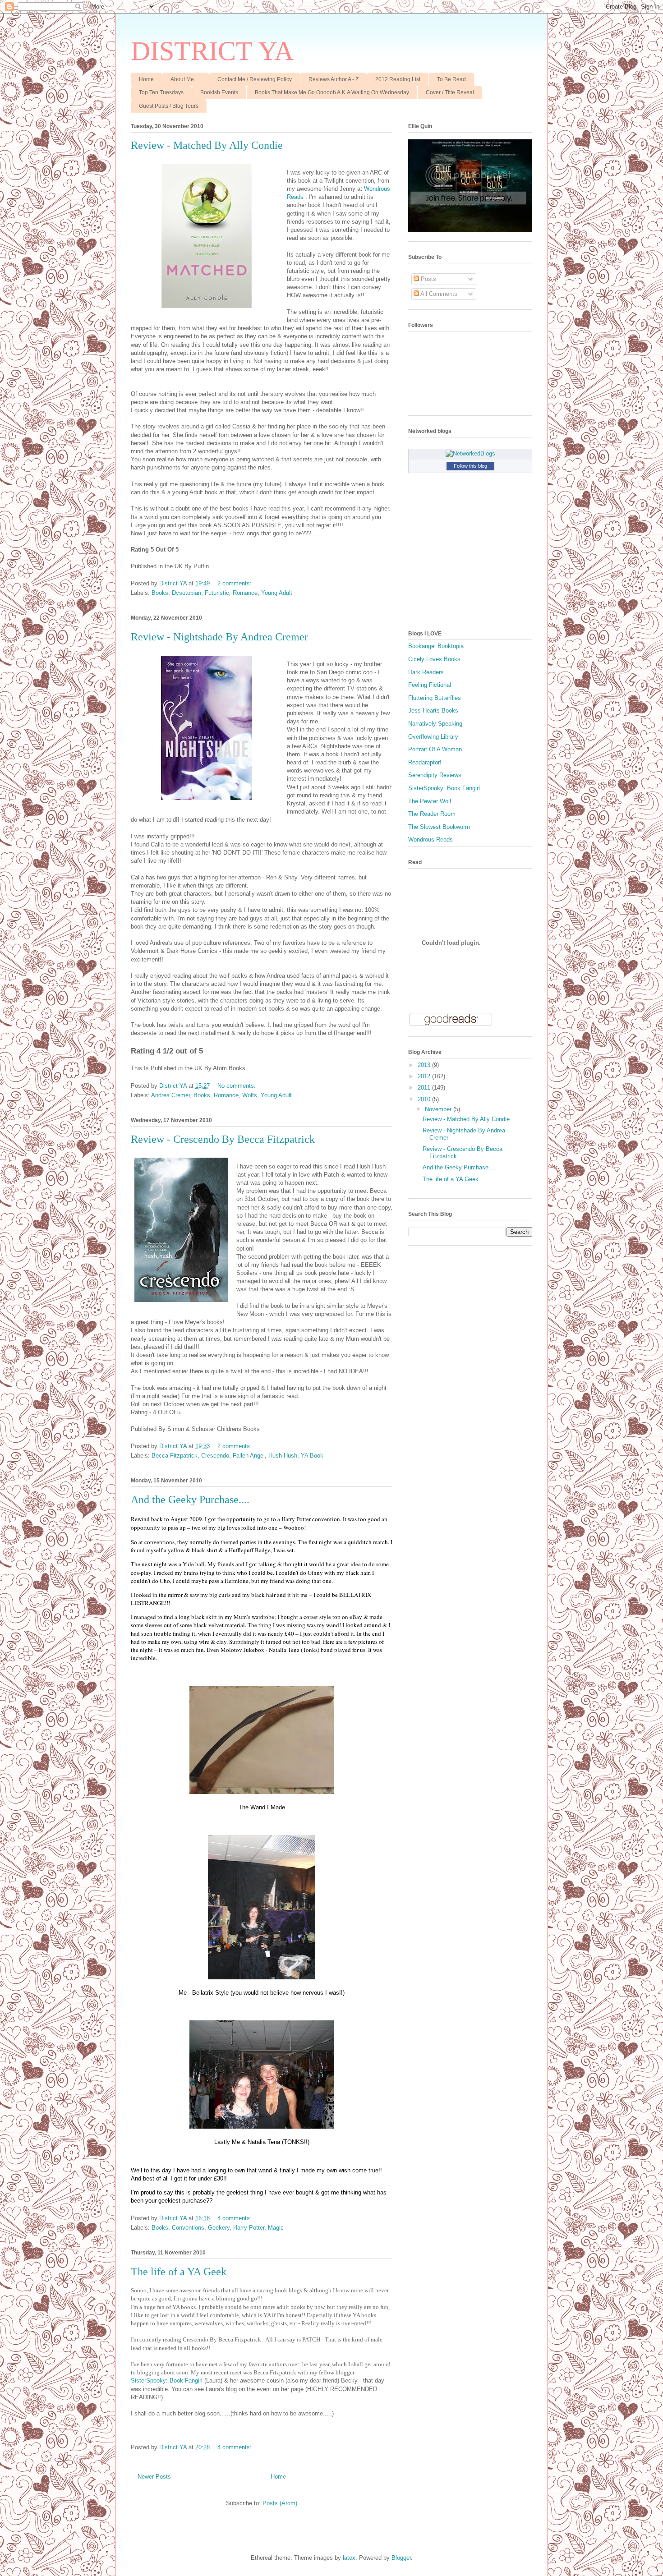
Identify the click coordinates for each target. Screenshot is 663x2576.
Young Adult (277, 593)
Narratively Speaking (435, 724)
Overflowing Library (433, 737)
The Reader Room (432, 814)
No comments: (237, 1086)
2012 (425, 1076)
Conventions (188, 2228)
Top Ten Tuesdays (161, 92)
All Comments (438, 294)
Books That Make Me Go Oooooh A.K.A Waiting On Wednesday (332, 92)
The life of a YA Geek (179, 2272)
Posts (428, 279)
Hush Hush (283, 1456)
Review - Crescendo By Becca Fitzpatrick (223, 1139)
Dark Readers (426, 672)
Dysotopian (186, 593)
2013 (425, 1065)
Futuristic (217, 593)
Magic (276, 2228)
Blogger (401, 2558)
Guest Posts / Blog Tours (169, 106)
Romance (245, 593)
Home (146, 79)
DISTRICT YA (212, 51)
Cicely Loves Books (434, 659)
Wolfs (250, 1095)
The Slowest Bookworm (439, 827)
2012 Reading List (398, 79)
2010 (425, 1099)
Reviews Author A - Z (334, 79)
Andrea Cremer (170, 1095)
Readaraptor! (425, 762)
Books (160, 593)
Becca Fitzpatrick (175, 1456)
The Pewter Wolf (430, 801)
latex (349, 2558)
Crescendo (215, 1456)
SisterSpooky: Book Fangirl (167, 2380)
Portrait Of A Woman (435, 749)
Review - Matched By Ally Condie (207, 145)
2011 (425, 1088)
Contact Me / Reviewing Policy (255, 79)
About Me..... (186, 79)
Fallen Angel (249, 1456)
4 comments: (235, 2218)
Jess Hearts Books (433, 711)
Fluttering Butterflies (435, 698)
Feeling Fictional (430, 685)
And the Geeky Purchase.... (190, 1500)
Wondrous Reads (430, 839)
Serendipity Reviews (435, 775)
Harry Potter (249, 2228)
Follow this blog (470, 466)
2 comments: (235, 583)
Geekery (219, 2228)
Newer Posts (154, 2477)
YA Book (312, 1456)
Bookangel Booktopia (436, 646)
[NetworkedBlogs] (470, 453)
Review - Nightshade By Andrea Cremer (219, 637)
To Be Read (451, 79)
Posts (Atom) (280, 2503)
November (439, 1109)
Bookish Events (219, 92)
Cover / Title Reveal (450, 92)
